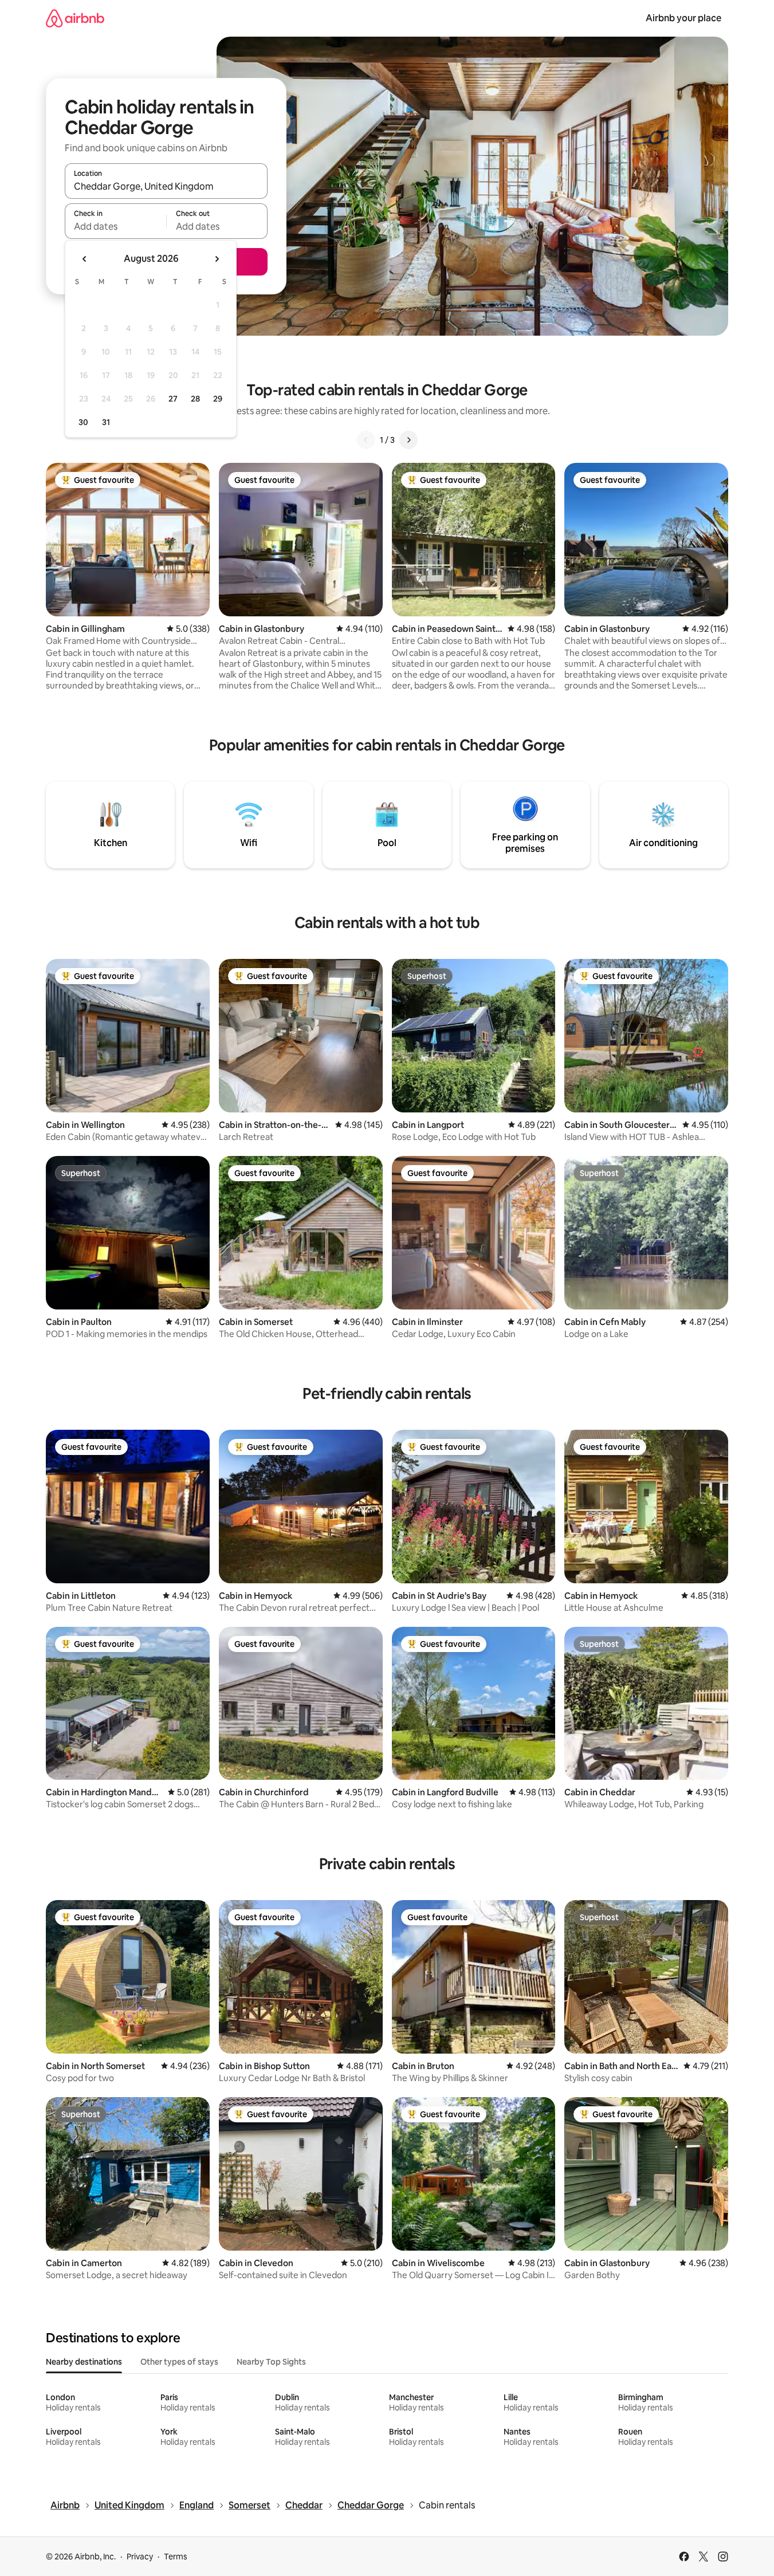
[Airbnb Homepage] (75, 18)
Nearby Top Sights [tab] (271, 2362)
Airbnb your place (683, 18)
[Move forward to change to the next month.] (217, 259)
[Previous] (366, 440)
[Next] (408, 440)
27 (173, 399)
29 (218, 399)
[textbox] (115, 226)
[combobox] (166, 186)
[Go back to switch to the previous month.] (85, 259)
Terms (176, 2557)
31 (106, 422)
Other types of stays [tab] (179, 2362)
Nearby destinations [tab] (84, 2362)
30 (83, 422)
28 (195, 399)
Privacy (140, 2557)
